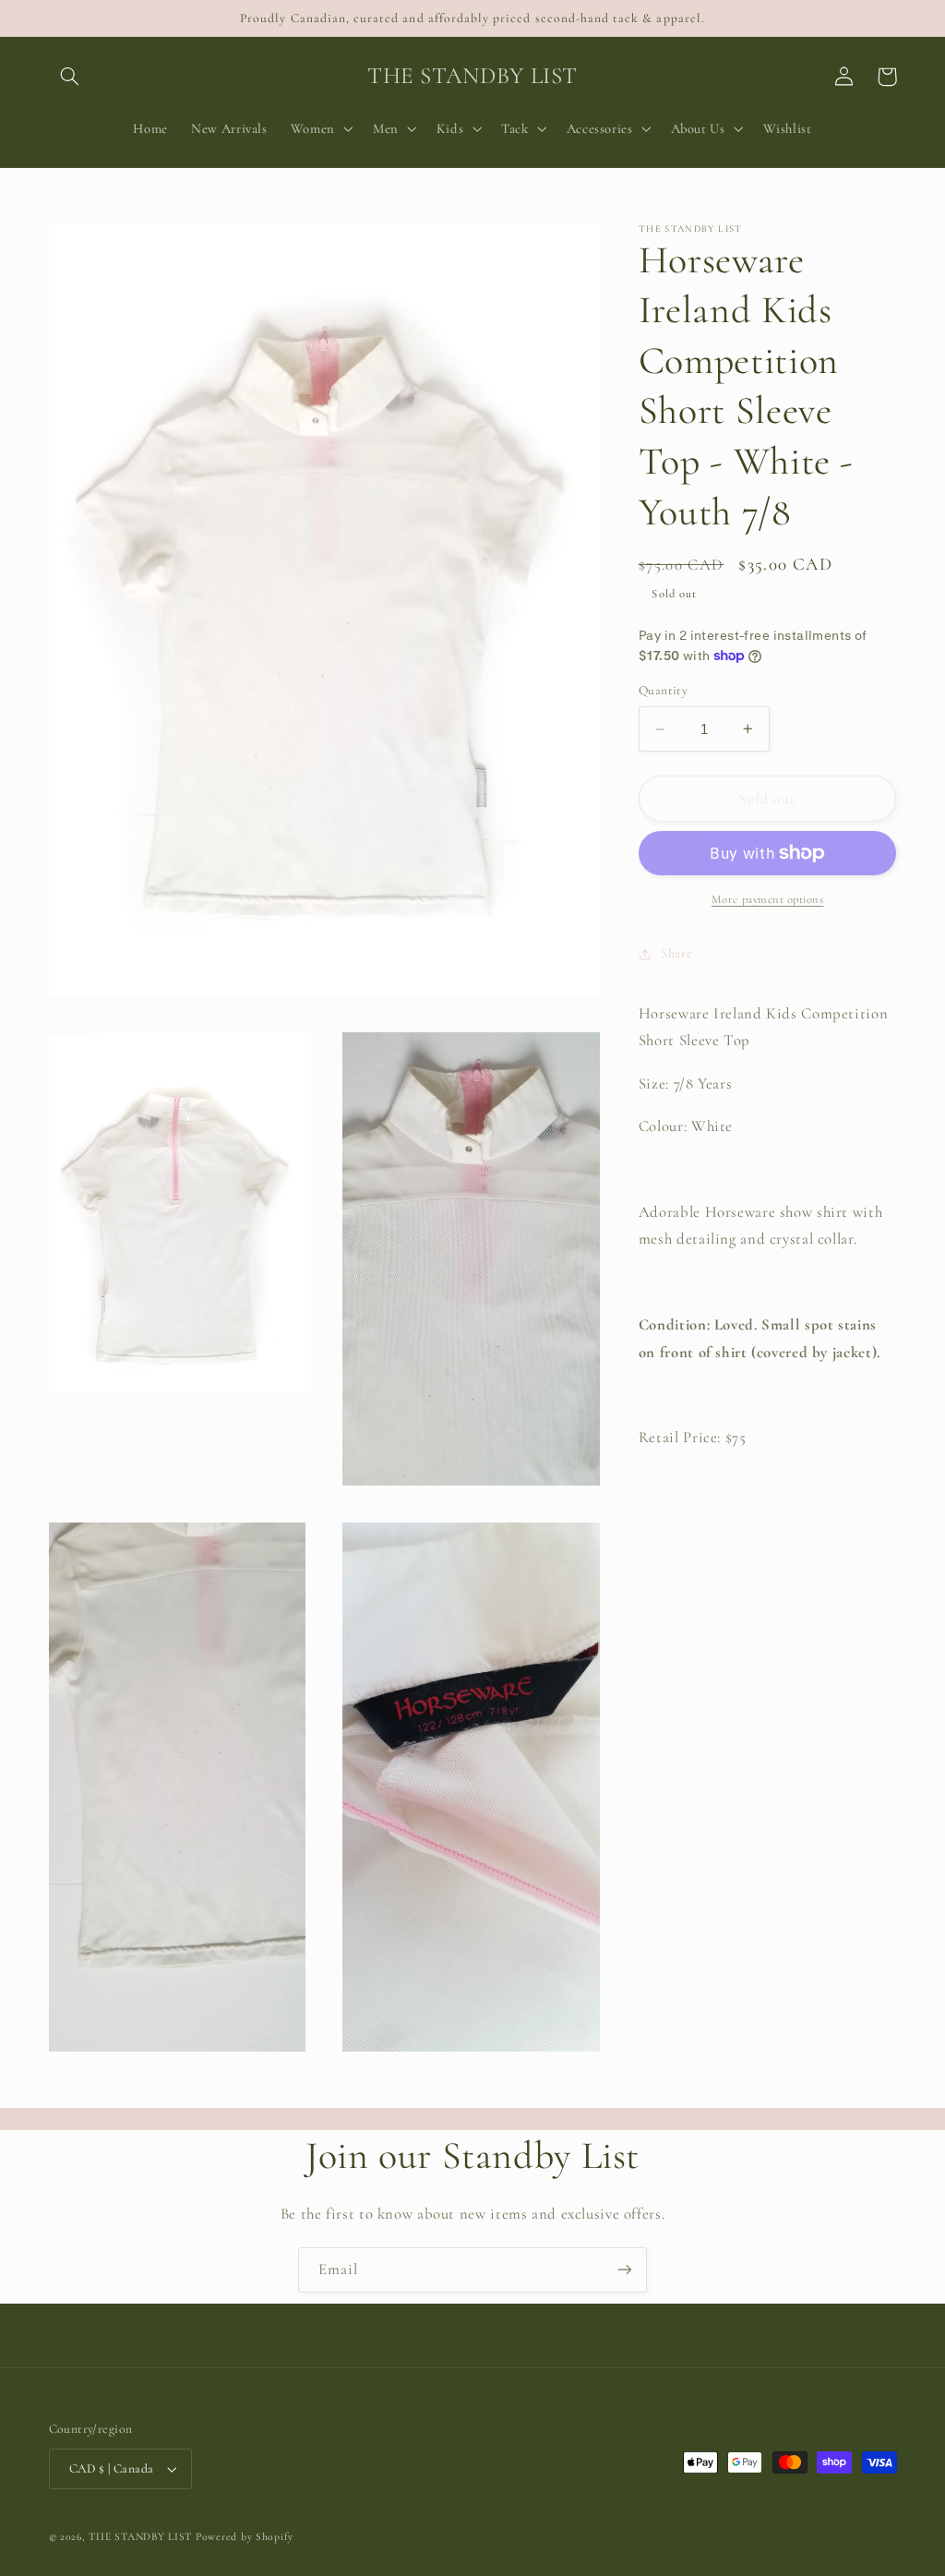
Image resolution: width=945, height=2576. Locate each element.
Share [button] (676, 953)
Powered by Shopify (245, 2536)
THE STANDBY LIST (140, 2536)
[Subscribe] (625, 2270)
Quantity (663, 690)
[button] (70, 77)
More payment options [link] (768, 899)
